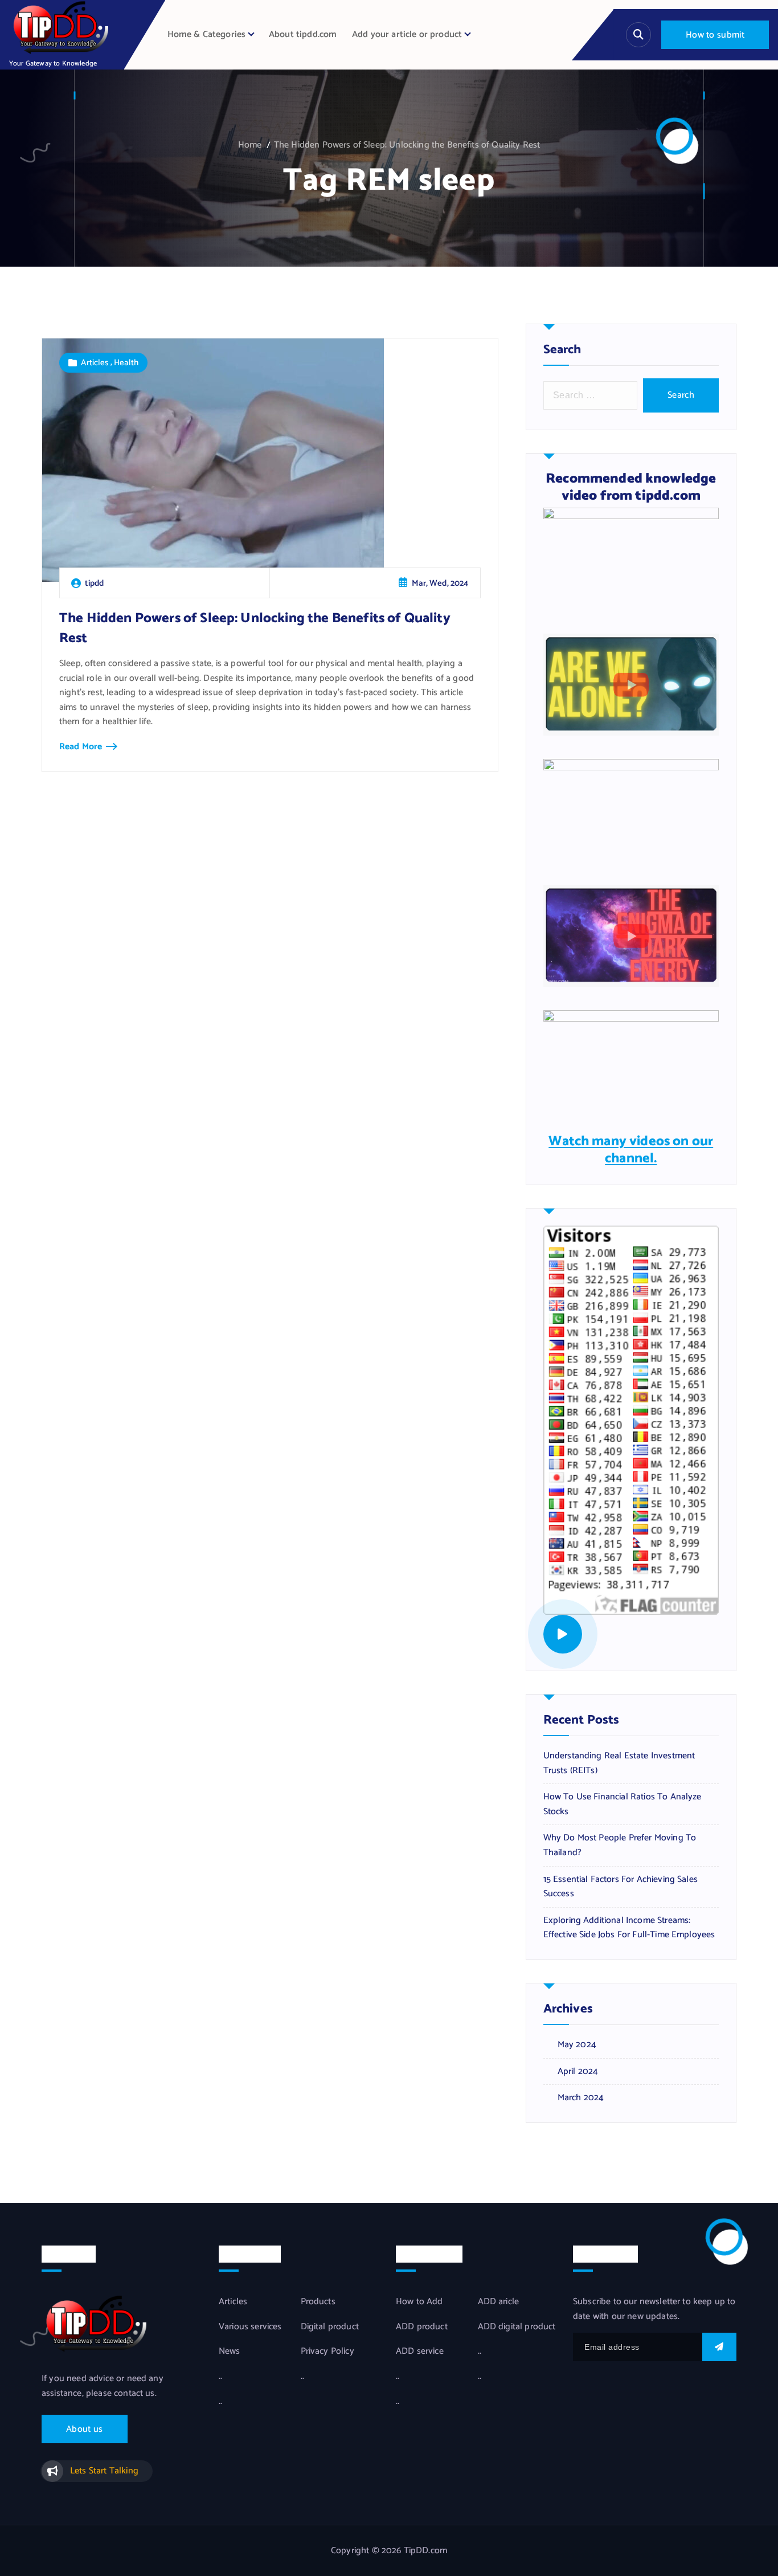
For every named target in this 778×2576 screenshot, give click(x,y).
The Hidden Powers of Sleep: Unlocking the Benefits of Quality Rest (407, 145)
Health (126, 363)
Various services (250, 2327)
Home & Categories (207, 34)
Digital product (330, 2327)
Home (250, 145)
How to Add (419, 2302)
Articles (95, 363)
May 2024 (577, 2045)
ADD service (420, 2352)
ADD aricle (499, 2302)
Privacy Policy (327, 2352)
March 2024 (581, 2098)
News (230, 2352)
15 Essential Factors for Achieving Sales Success (621, 1887)
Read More (81, 747)
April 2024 (578, 2072)
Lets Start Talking (104, 2471)
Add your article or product (407, 34)
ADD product (422, 2327)
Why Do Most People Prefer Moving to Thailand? (620, 1845)
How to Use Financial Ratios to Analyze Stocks (623, 1804)
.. (220, 2377)
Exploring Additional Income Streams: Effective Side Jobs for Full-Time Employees (629, 1928)
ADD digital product (517, 2327)
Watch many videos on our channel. (631, 1150)
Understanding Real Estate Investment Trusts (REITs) (619, 1763)
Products (318, 2302)
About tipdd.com (303, 34)
